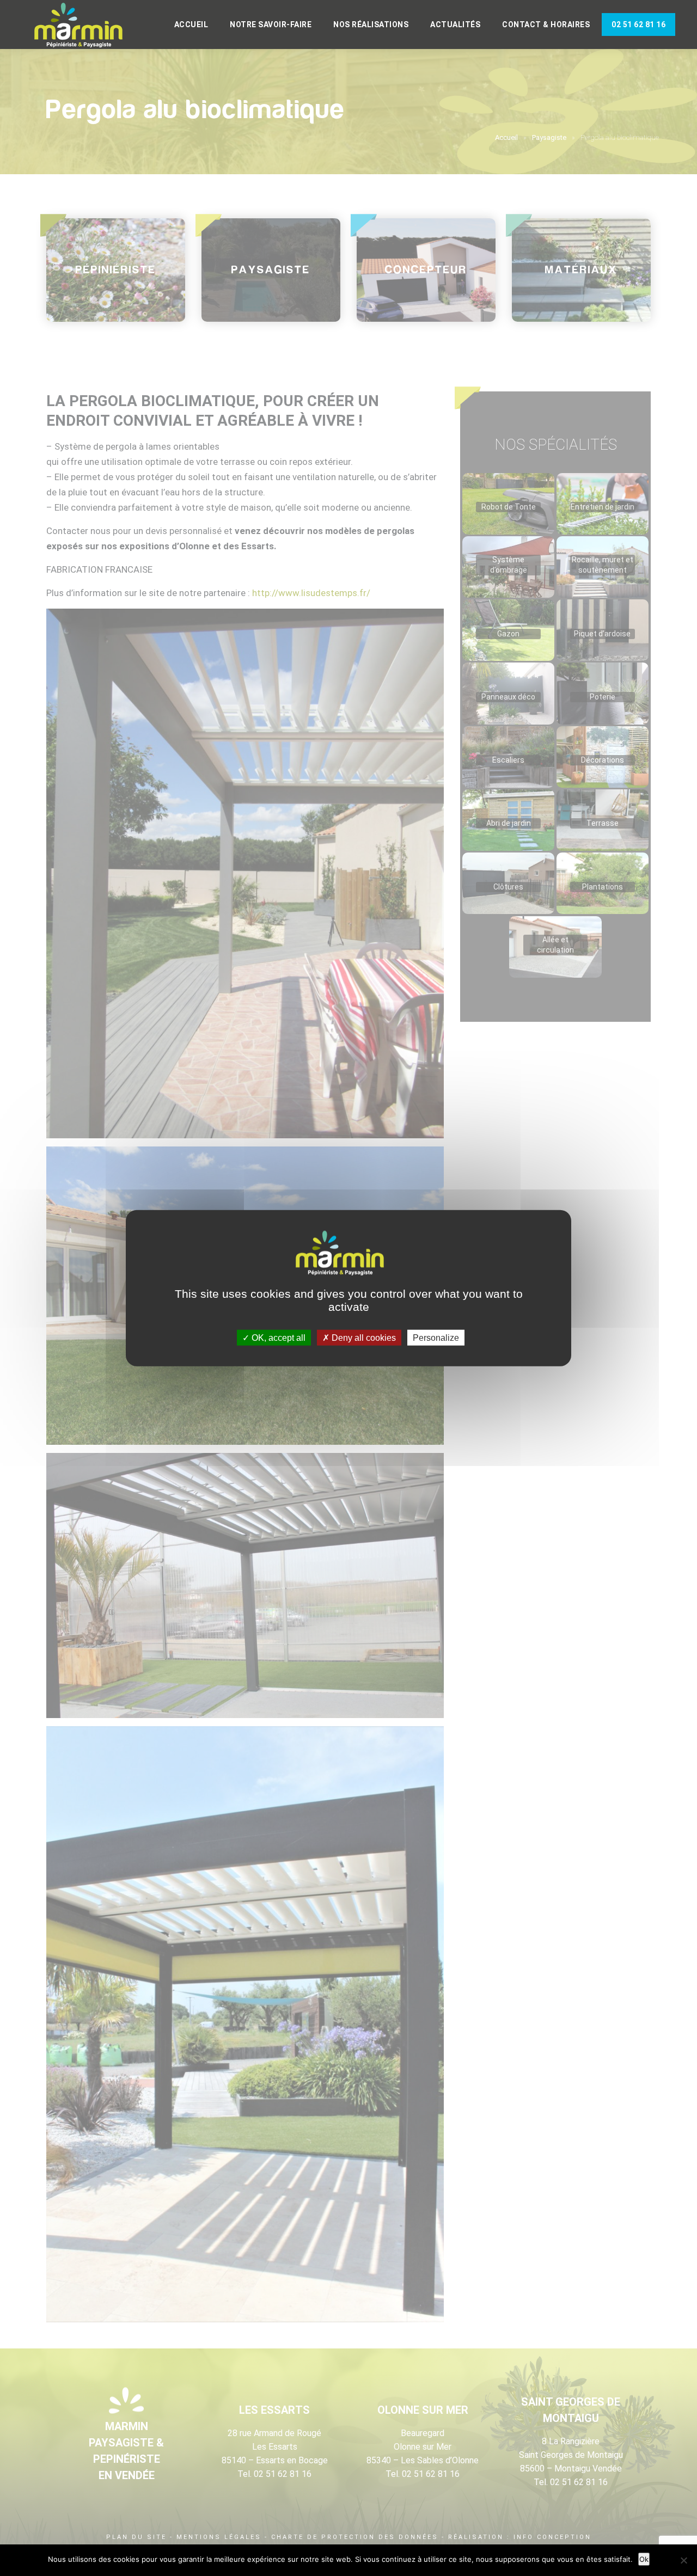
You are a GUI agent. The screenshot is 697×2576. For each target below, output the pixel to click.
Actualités (455, 24)
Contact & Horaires (546, 24)
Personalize (436, 1337)
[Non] (683, 2560)
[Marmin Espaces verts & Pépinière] (87, 26)
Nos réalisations (371, 24)
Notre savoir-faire (271, 24)
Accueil (191, 24)
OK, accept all (277, 1337)
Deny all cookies (363, 1337)
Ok (644, 2559)
